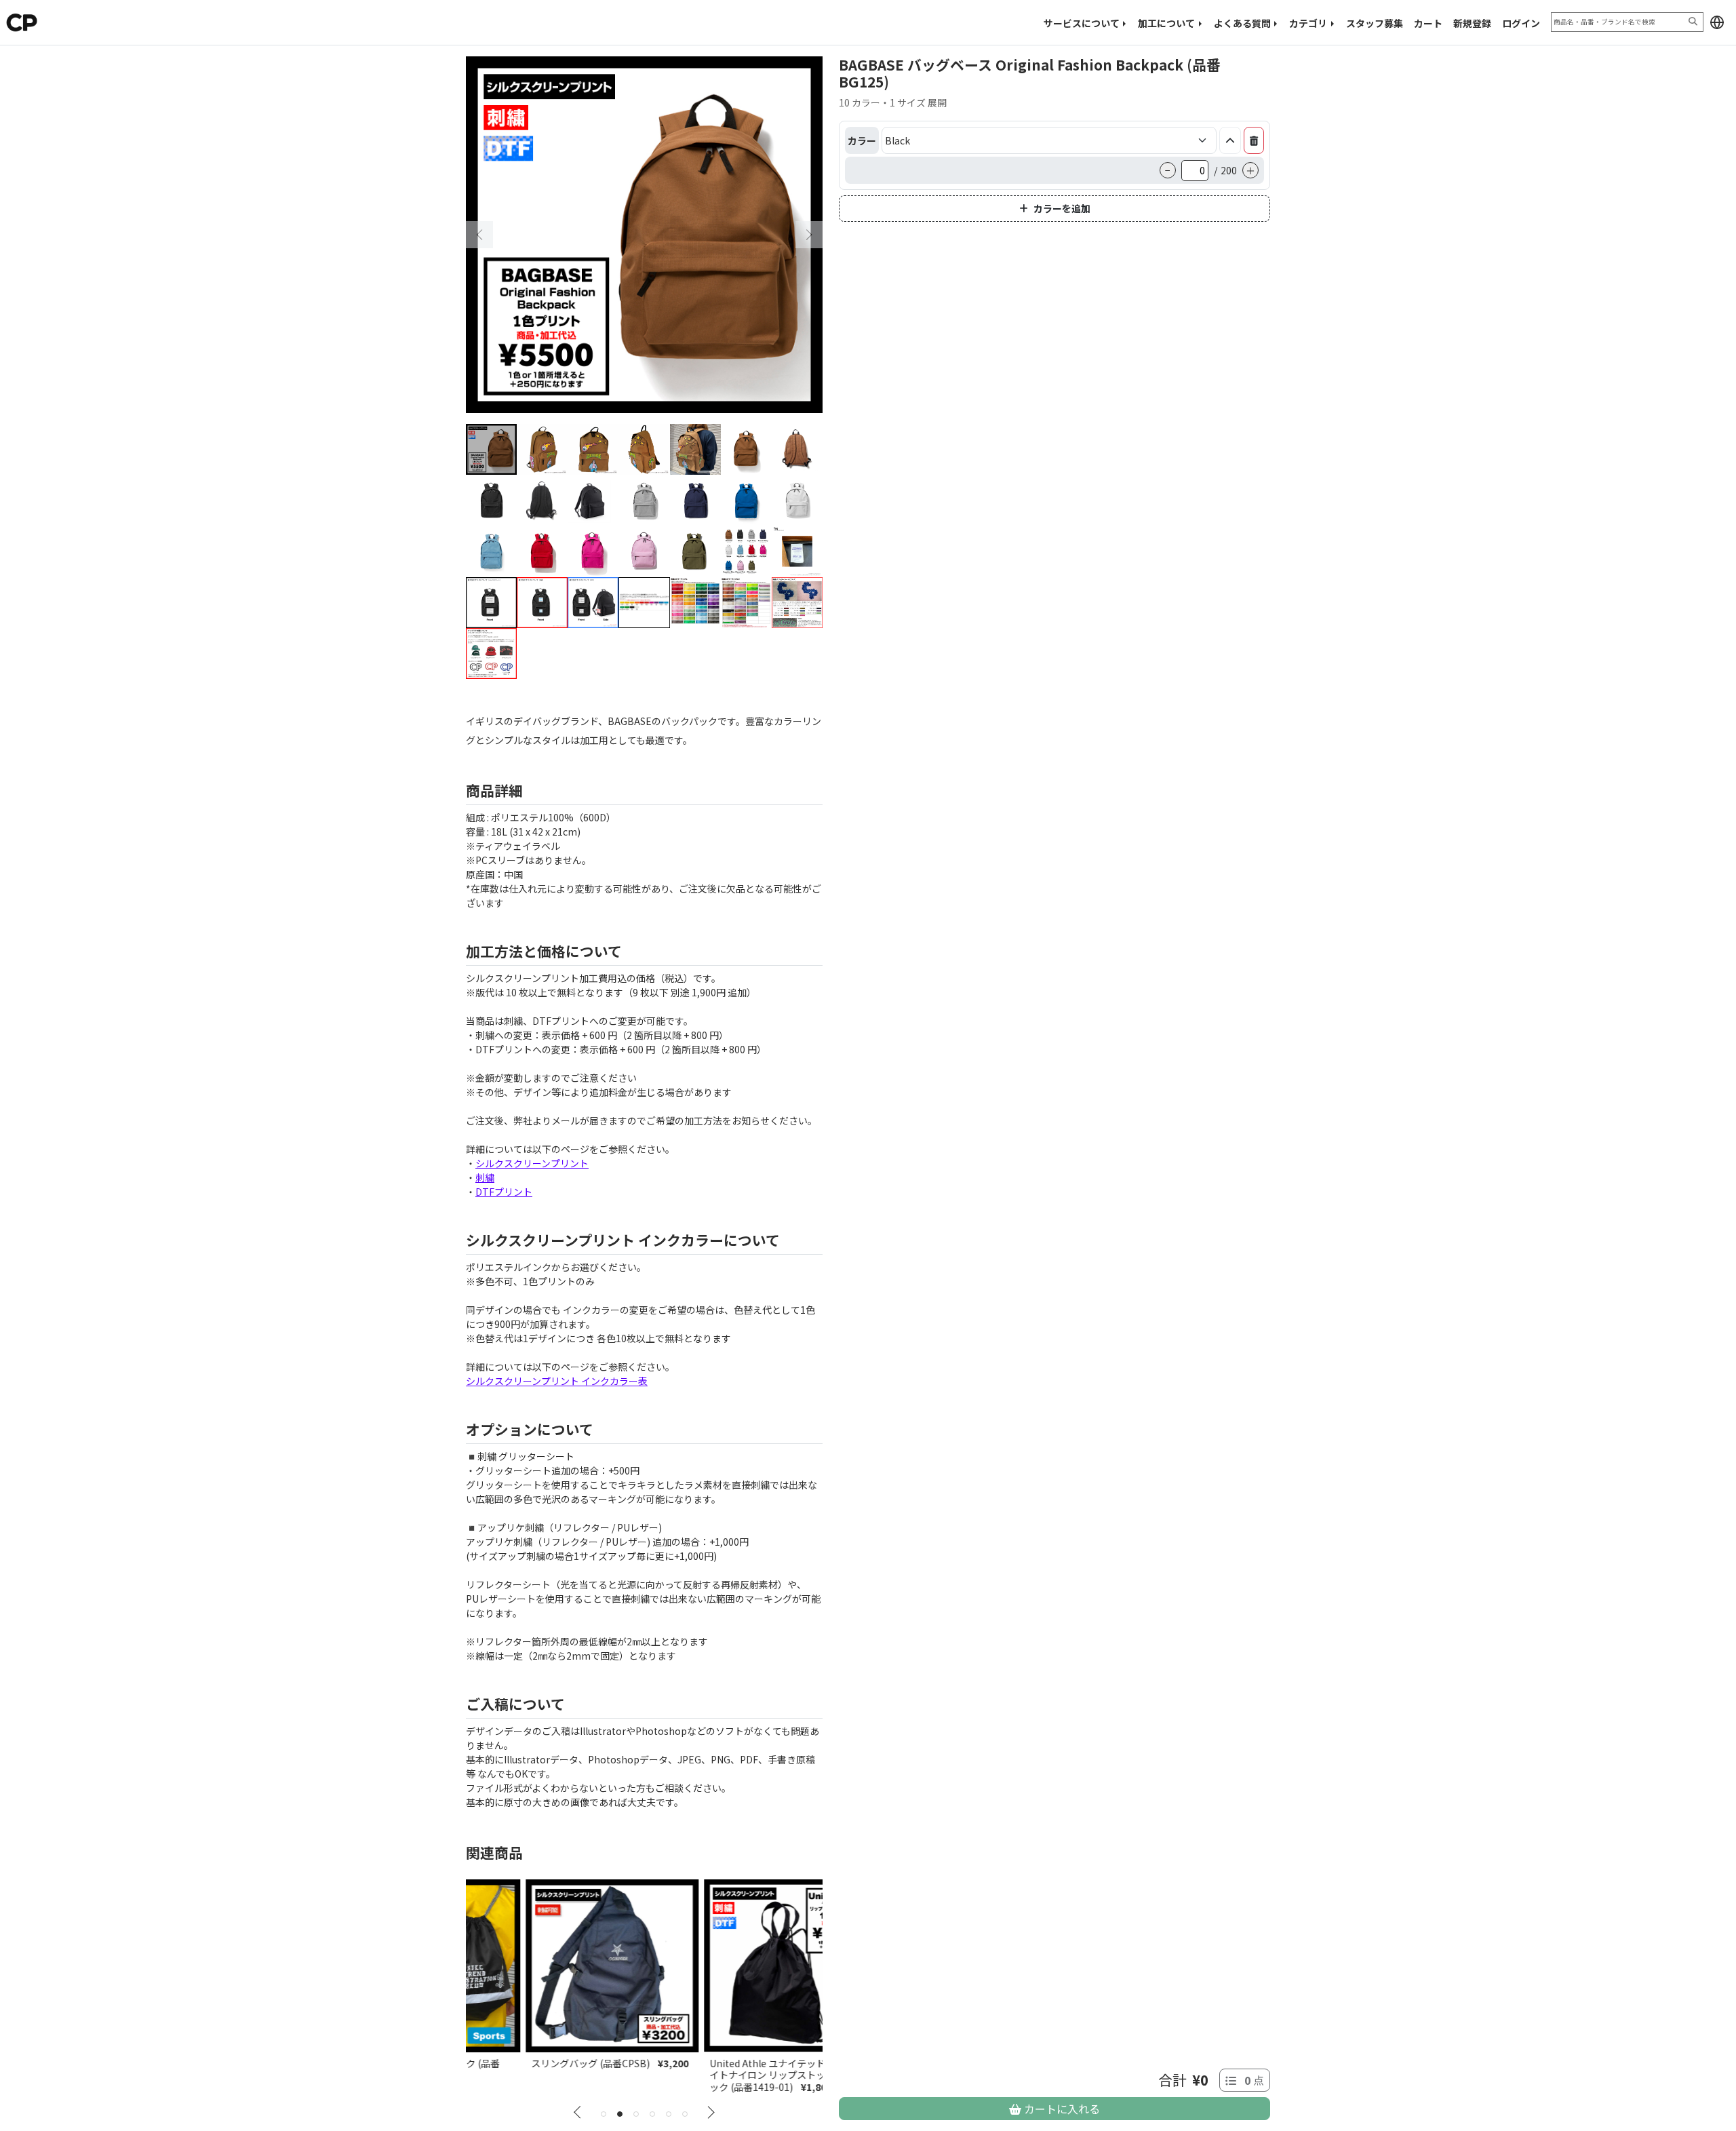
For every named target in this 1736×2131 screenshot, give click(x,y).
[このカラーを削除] (1254, 140)
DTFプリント (504, 1192)
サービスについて (1082, 23)
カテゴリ (1308, 23)
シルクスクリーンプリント (532, 1163)
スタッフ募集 (1375, 23)
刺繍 (485, 1177)
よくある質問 (1242, 23)
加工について (1166, 23)
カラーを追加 (1062, 208)
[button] (1717, 22)
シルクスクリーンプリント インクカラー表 (557, 1381)
